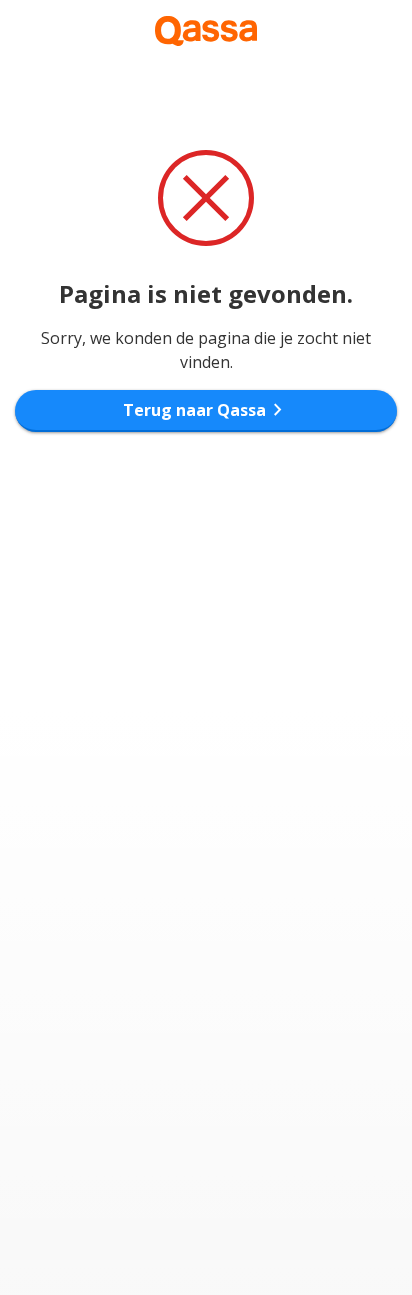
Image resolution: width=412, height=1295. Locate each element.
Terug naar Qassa (206, 410)
